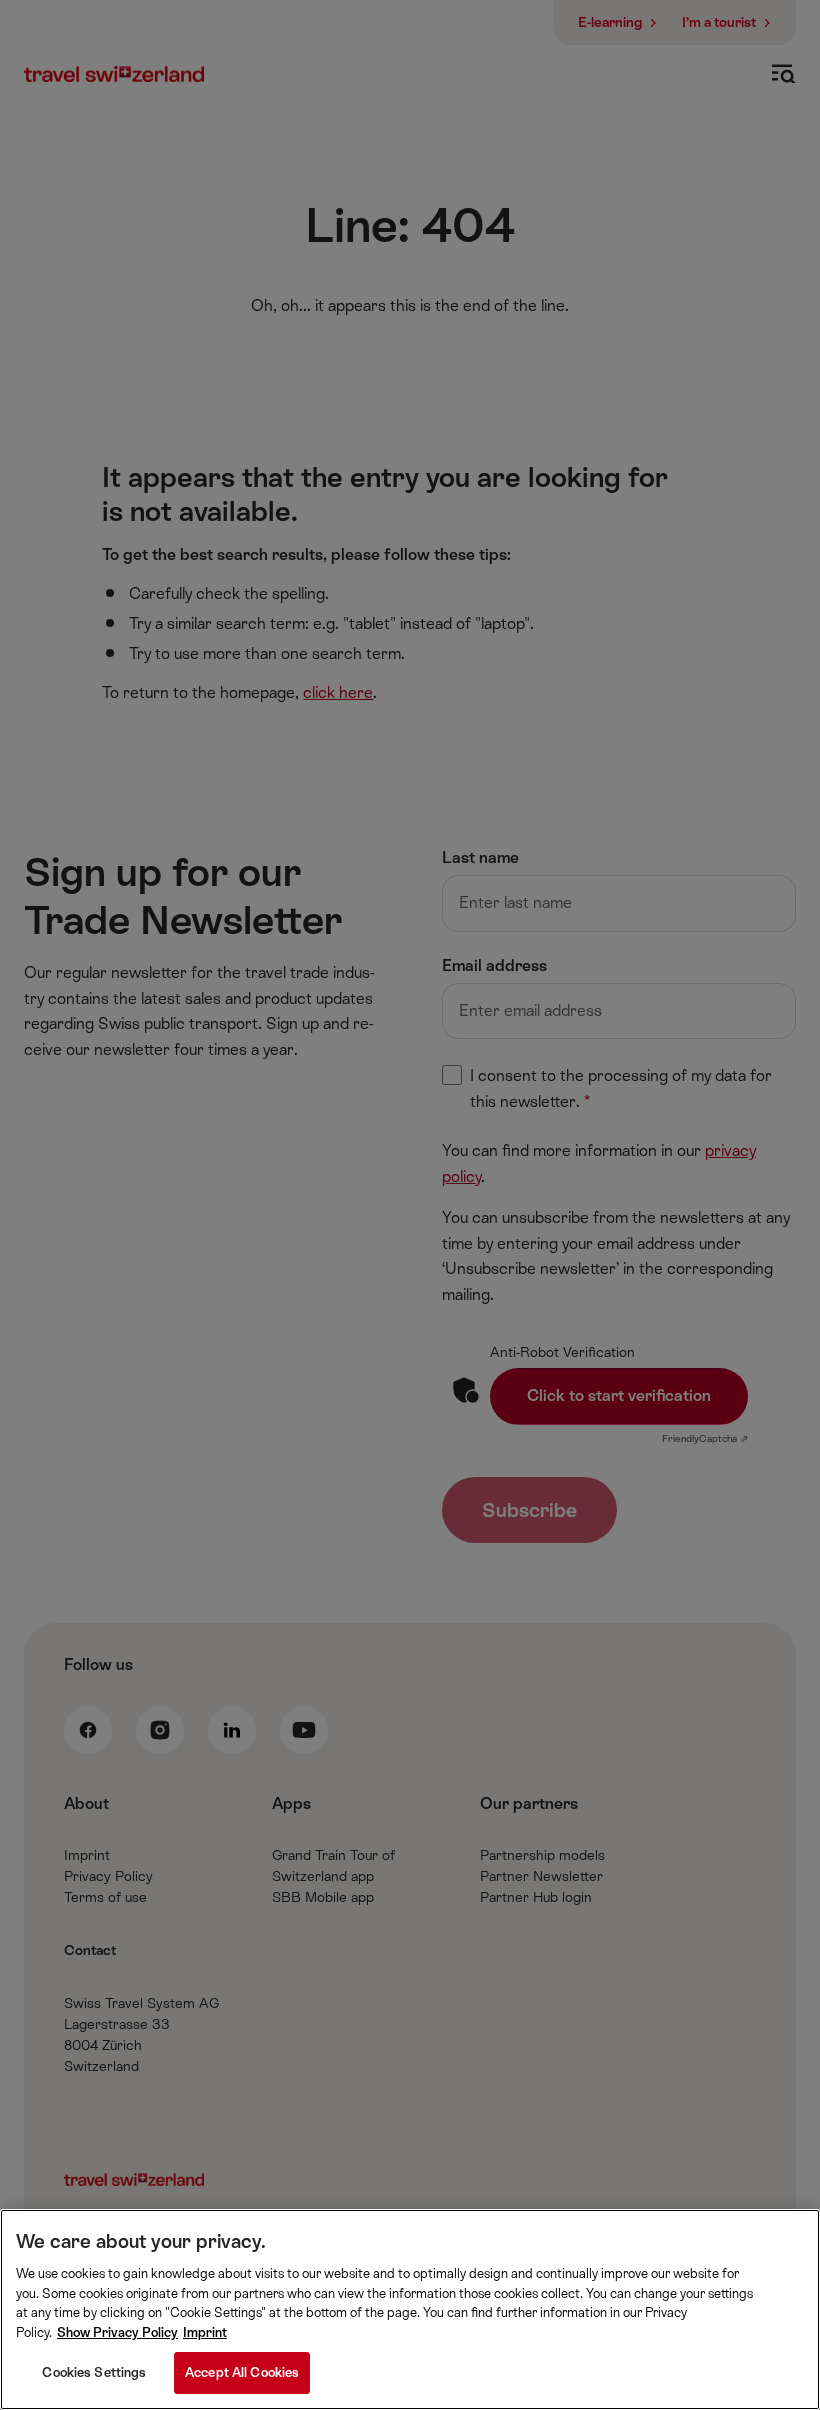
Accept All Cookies (242, 2372)
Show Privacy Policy (117, 2332)
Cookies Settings (94, 2372)
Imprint (205, 2332)
